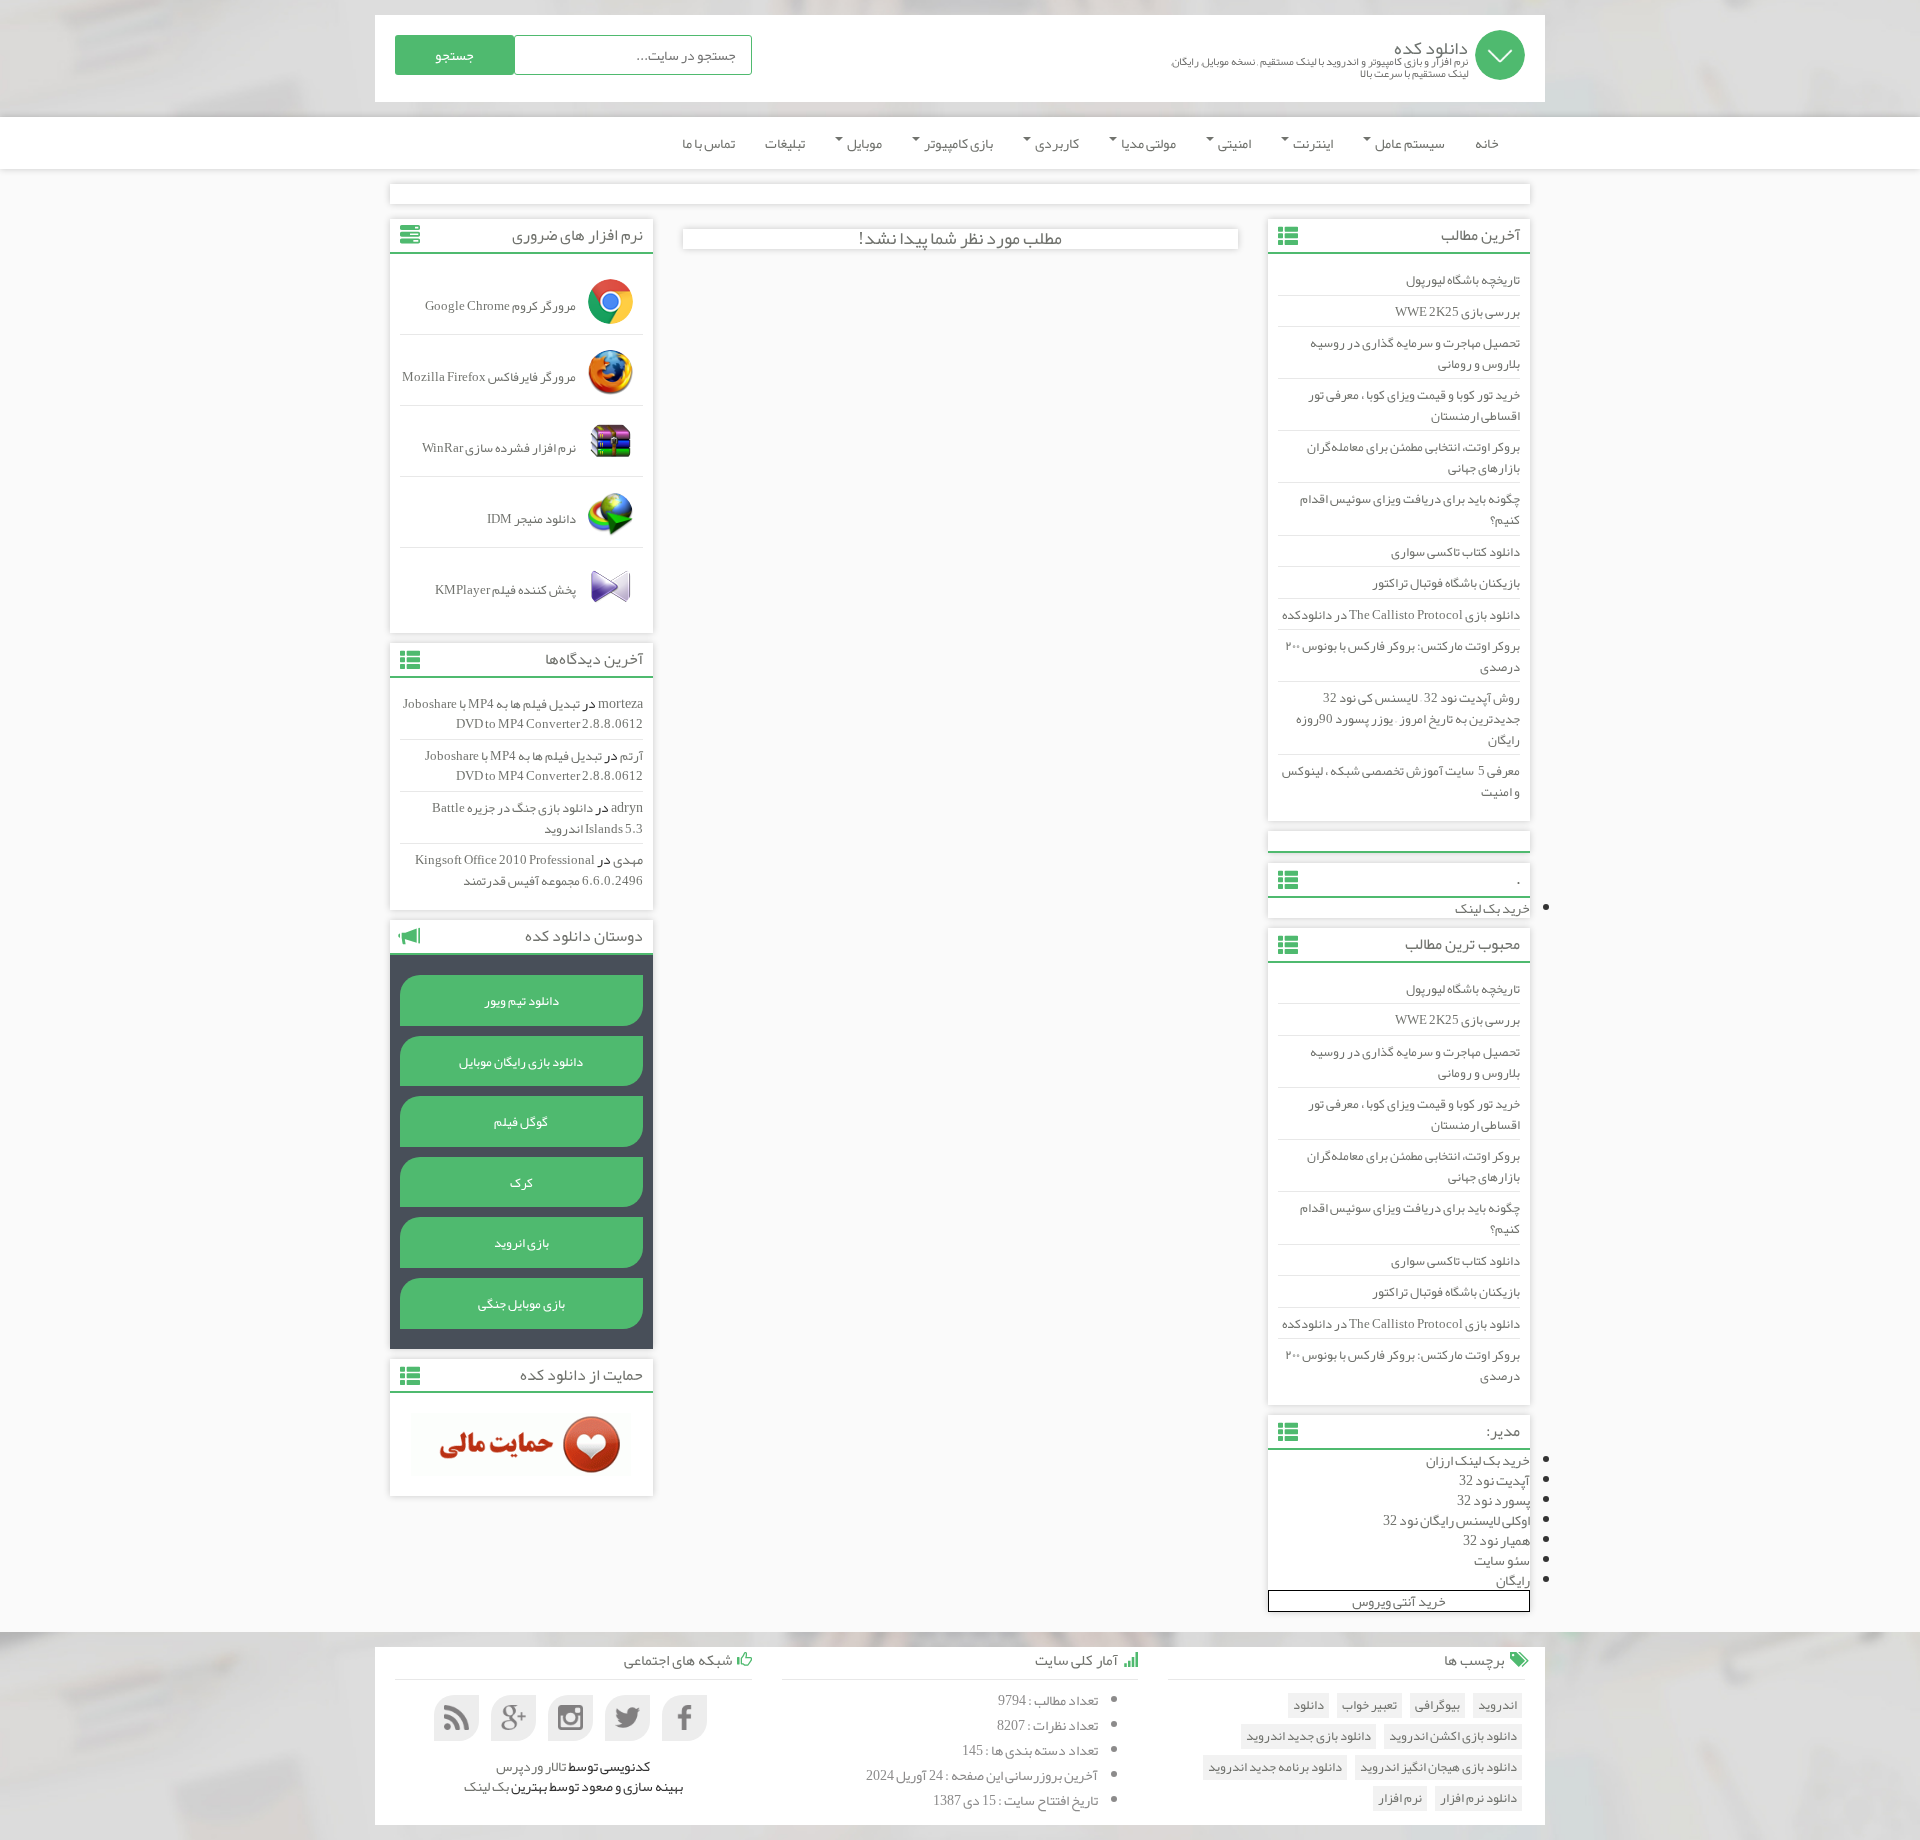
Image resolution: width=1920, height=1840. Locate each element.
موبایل (863, 143)
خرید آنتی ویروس (1399, 1601)
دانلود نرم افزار (1478, 1798)
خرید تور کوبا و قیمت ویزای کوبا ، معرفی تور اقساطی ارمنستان (1414, 405)
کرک (521, 1183)
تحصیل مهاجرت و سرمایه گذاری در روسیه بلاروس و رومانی (1415, 353)
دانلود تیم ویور (521, 1001)
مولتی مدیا (1147, 143)
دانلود (1308, 1705)
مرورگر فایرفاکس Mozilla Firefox (489, 377)
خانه (1487, 143)
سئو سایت (1502, 1560)
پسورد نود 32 (1493, 1500)
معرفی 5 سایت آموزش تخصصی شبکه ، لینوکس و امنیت (1401, 781)
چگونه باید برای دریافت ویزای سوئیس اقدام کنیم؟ (1410, 509)
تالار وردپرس (531, 1766)
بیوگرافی (1437, 1705)
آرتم (631, 756)
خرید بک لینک (1492, 908)
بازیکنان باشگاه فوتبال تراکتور (1446, 583)
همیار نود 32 (1496, 1540)
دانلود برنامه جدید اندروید (1275, 1767)
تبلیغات (785, 143)
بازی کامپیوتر (957, 143)
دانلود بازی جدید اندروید (1308, 1736)
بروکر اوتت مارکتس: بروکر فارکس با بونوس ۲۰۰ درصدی (1402, 656)
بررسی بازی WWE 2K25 (1457, 312)
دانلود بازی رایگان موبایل (521, 1062)
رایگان (1513, 1580)
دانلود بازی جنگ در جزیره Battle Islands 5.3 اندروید (537, 818)
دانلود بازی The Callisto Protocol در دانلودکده (1401, 615)
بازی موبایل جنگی (521, 1304)
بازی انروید (521, 1243)
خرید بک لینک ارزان (1478, 1460)
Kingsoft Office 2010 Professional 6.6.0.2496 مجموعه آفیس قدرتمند (529, 870)
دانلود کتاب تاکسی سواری (1455, 552)
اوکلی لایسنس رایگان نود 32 (1456, 1520)
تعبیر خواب (1369, 1705)
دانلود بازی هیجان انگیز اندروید (1438, 1767)
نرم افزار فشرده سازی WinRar (499, 448)
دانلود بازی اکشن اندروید (1453, 1736)
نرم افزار (1400, 1798)
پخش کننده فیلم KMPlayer (505, 590)
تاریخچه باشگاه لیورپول (1463, 280)
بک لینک (486, 1786)
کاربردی (1056, 143)
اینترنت (1312, 143)
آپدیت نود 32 (1494, 1480)
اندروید (1497, 1705)
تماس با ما (708, 143)
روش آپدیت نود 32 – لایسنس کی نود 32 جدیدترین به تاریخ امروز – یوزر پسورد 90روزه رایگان (1408, 718)
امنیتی (1233, 143)
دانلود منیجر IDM (531, 519)
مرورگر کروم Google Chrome (500, 306)
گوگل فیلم (521, 1122)
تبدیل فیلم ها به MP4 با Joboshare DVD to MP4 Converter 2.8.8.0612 (523, 714)
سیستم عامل (1409, 143)
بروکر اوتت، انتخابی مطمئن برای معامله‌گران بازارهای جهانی (1413, 457)
